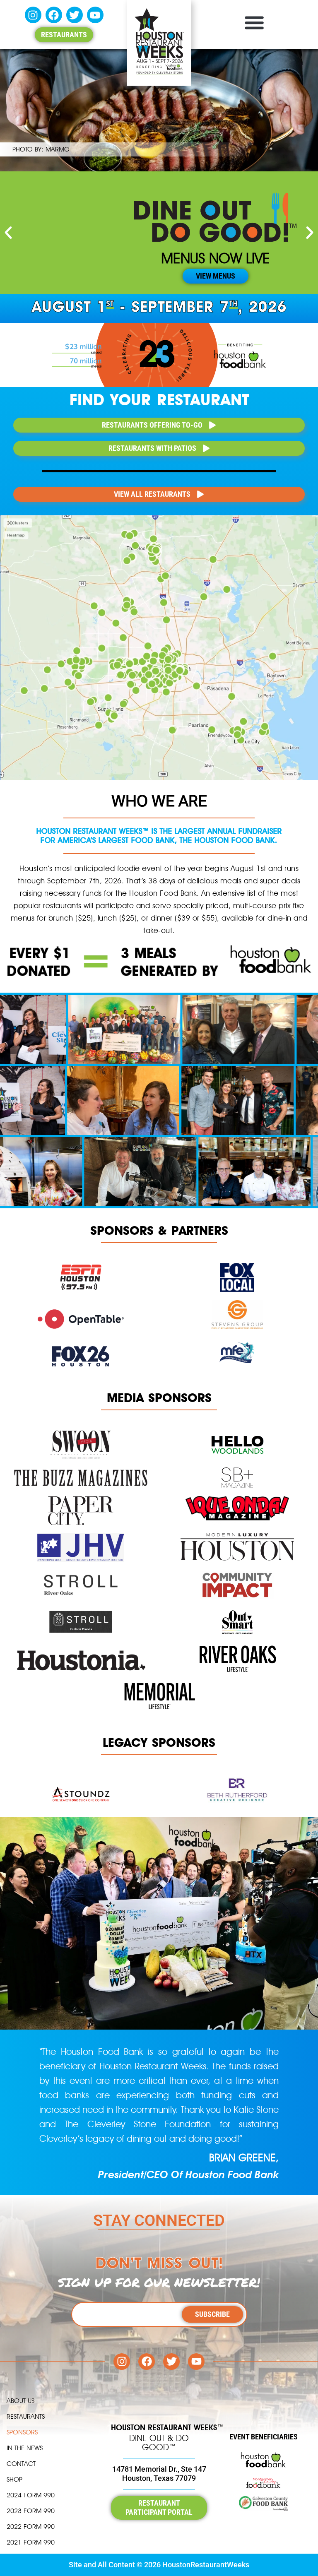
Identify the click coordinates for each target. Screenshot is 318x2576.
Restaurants (26, 2416)
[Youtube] (95, 15)
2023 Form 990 (31, 2511)
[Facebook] (54, 15)
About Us (20, 2401)
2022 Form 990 (31, 2527)
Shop (14, 2479)
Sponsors (22, 2432)
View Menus (216, 276)
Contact (21, 2464)
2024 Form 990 (31, 2495)
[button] (254, 22)
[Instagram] (33, 15)
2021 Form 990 (31, 2542)
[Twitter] (75, 15)
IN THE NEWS (25, 2448)
